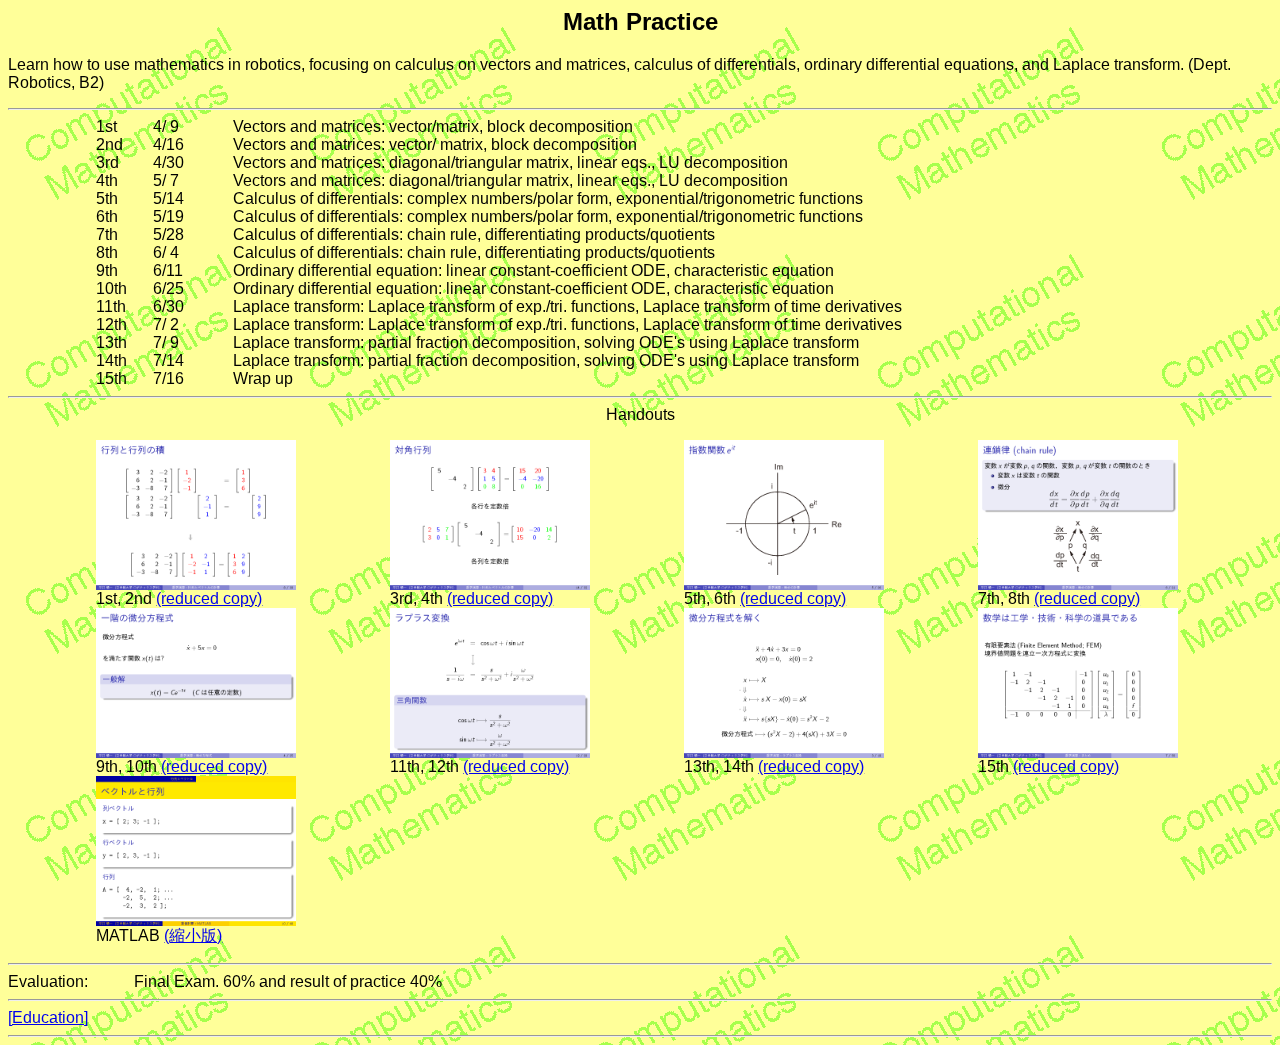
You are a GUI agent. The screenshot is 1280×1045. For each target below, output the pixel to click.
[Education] (48, 1017)
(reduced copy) (209, 598)
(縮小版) (193, 935)
